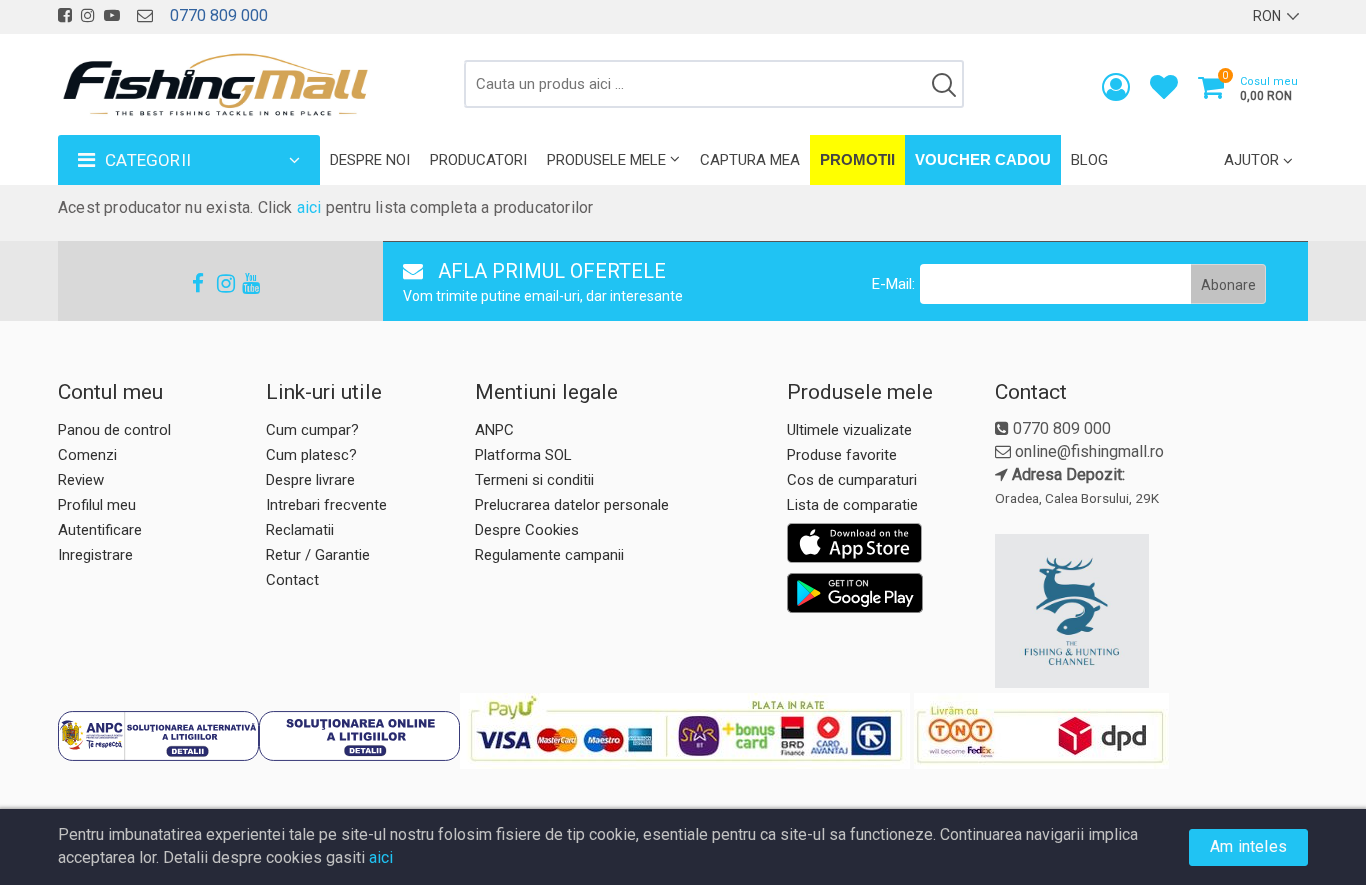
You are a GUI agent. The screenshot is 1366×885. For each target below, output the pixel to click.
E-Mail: (893, 284)
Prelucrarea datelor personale (572, 505)
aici (309, 207)
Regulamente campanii (549, 555)
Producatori (478, 160)
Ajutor (1251, 160)
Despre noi (370, 160)
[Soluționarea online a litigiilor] (359, 736)
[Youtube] (242, 283)
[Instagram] (217, 283)
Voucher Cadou (983, 159)
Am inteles (1248, 846)
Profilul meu (97, 505)
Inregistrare (95, 555)
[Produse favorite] (1164, 91)
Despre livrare (310, 480)
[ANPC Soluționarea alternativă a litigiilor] (158, 736)
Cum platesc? (311, 455)
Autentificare (100, 530)
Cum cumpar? (312, 430)
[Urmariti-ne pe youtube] (112, 15)
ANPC (494, 430)
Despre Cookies (527, 530)
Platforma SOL (523, 455)
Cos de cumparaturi (852, 480)
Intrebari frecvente (326, 505)
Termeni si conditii (534, 480)
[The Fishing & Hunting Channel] (1149, 611)
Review (81, 480)
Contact (292, 580)
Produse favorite (842, 455)
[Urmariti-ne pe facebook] (65, 15)
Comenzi (87, 455)
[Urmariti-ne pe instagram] (88, 15)
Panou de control (114, 430)
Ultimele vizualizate (849, 430)
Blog (1089, 160)
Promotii (857, 159)
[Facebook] (192, 283)
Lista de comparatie (852, 505)
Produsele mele (606, 160)
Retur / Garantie (318, 555)
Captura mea (750, 160)
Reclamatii (300, 530)
